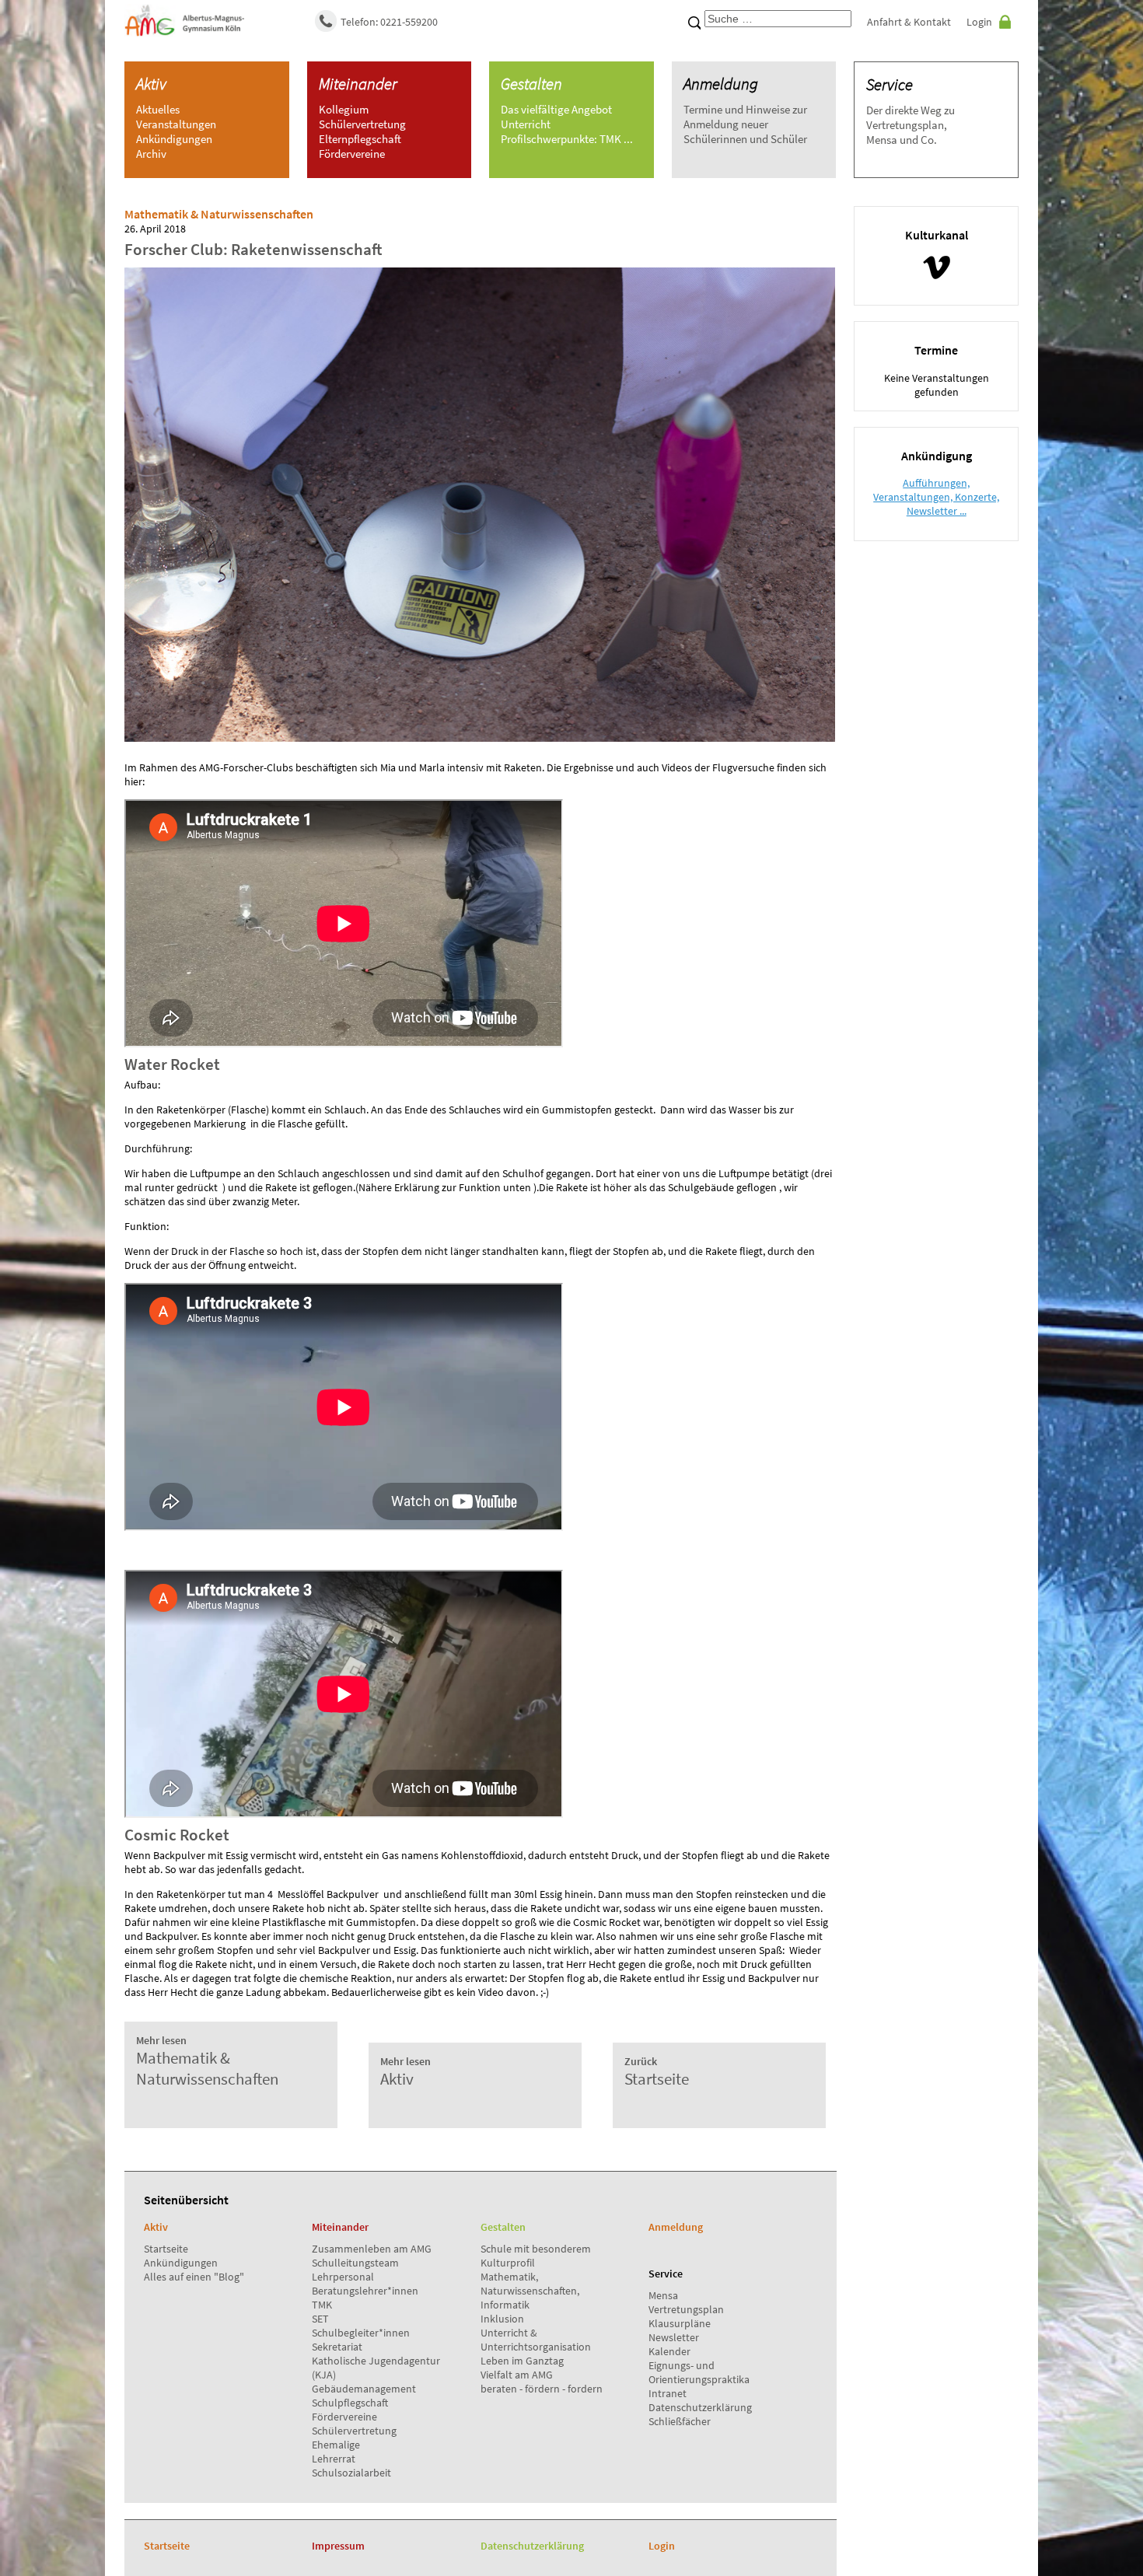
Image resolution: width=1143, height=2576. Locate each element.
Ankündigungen (181, 2263)
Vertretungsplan (686, 2309)
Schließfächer (680, 2421)
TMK (322, 2305)
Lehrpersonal (343, 2277)
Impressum (338, 2546)
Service (890, 84)
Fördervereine (344, 2417)
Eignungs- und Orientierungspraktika (699, 2372)
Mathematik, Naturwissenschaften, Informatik (530, 2291)
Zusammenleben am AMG (372, 2249)
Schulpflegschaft (350, 2403)
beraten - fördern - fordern (542, 2389)
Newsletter (674, 2337)
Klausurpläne (680, 2323)
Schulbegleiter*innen (361, 2333)
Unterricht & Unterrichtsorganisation (536, 2340)
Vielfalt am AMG (517, 2375)
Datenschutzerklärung (700, 2407)
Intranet (668, 2393)
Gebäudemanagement (364, 2389)
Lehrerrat (334, 2459)
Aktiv (151, 84)
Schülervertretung (354, 2431)
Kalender (669, 2351)
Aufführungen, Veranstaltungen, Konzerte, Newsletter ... (936, 497)
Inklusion (502, 2319)
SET (320, 2319)
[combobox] (778, 19)
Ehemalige (336, 2445)
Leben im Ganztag (522, 2361)
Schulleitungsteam (355, 2263)
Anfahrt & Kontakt (909, 22)
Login (979, 22)
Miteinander (358, 84)
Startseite (166, 2249)
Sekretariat (337, 2347)
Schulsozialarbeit (351, 2473)
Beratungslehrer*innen (365, 2291)
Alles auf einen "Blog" (194, 2277)
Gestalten (531, 84)
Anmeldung (721, 84)
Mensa (663, 2295)
